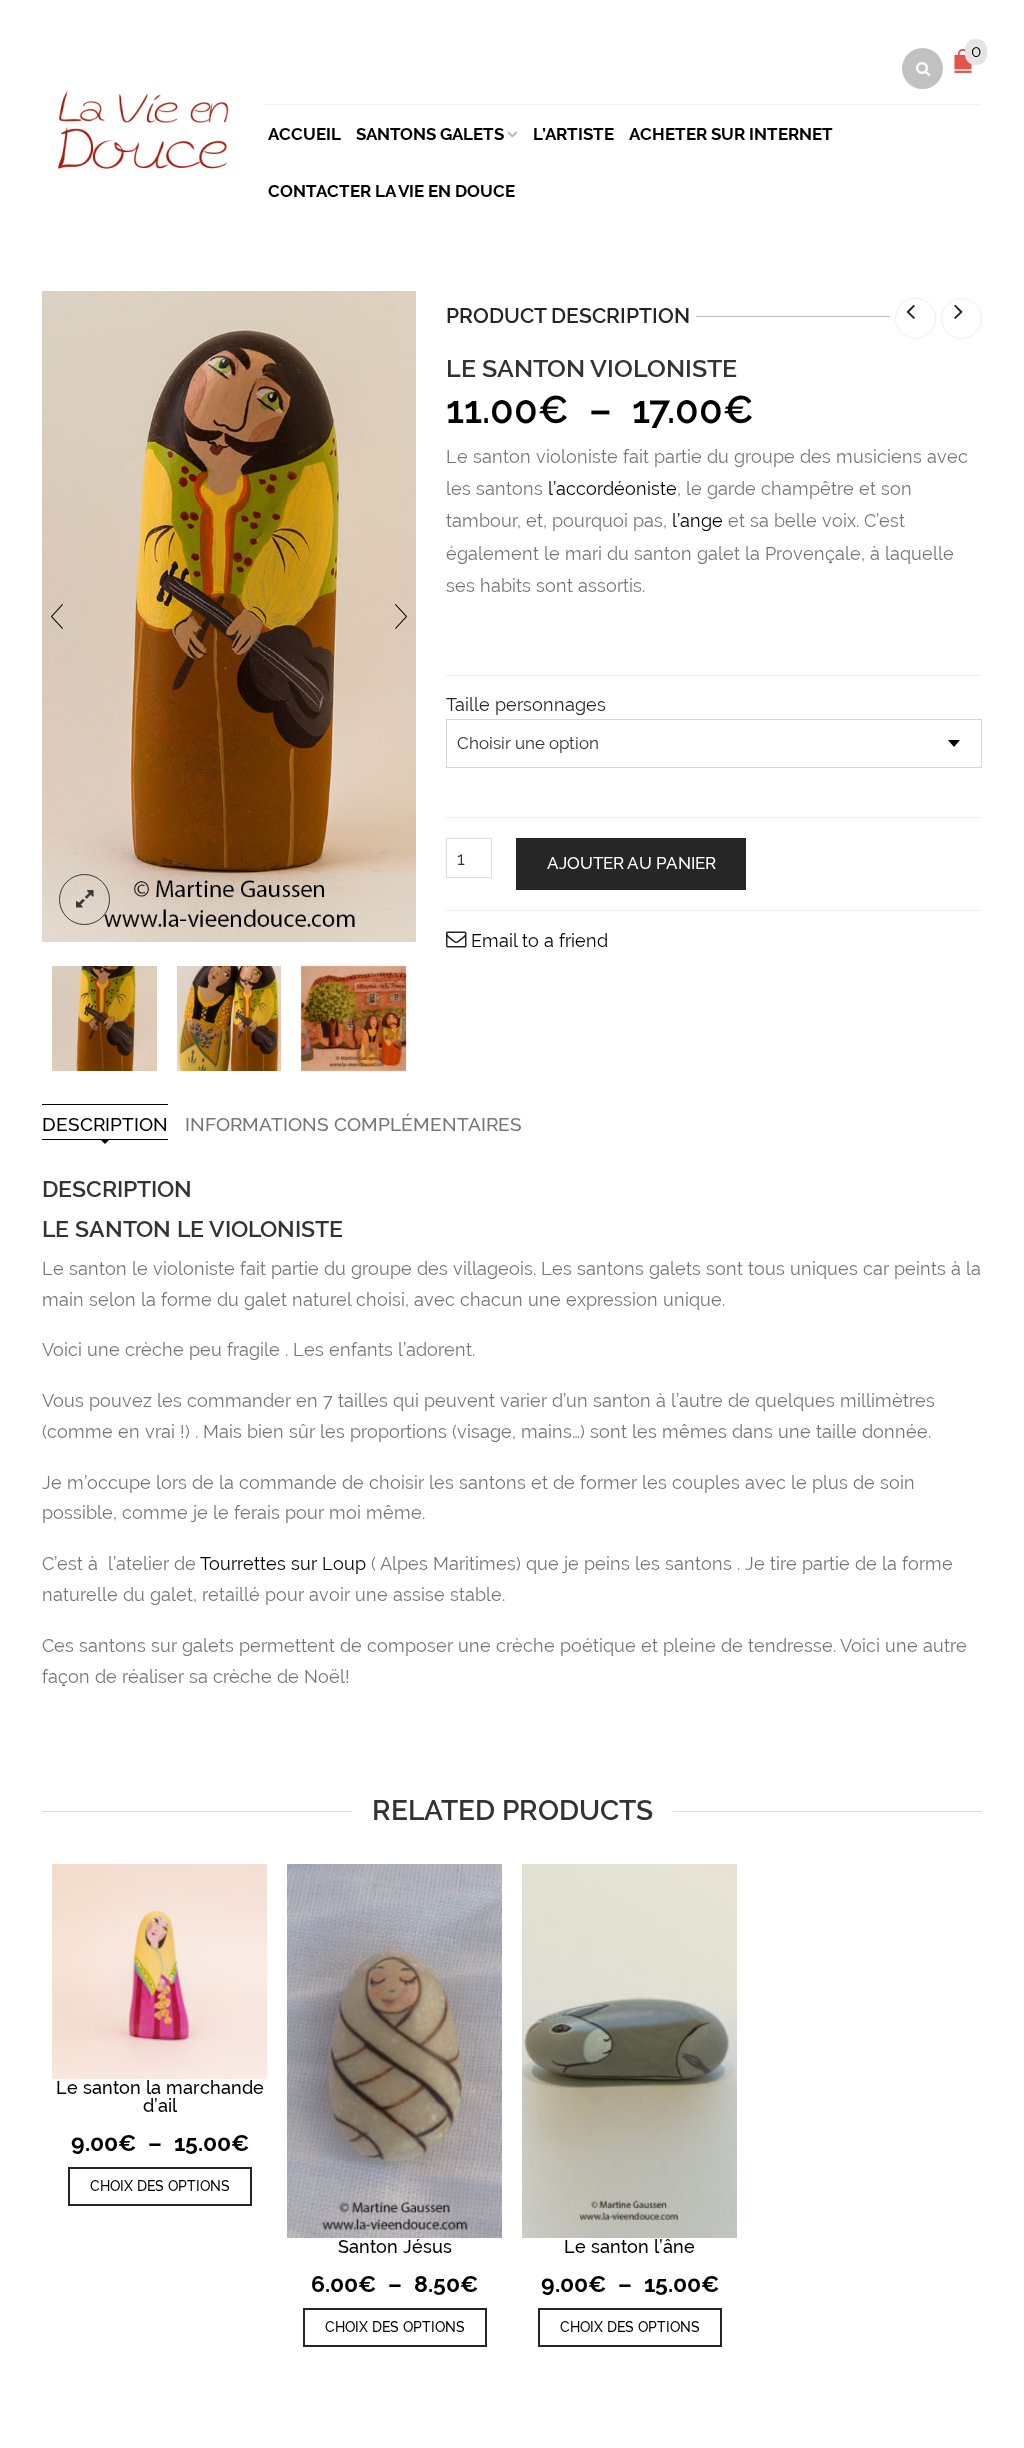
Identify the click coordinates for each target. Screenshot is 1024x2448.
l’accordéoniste (612, 488)
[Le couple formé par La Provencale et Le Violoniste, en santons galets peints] (229, 1018)
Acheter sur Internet (731, 134)
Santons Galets (430, 134)
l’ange (697, 520)
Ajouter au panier (631, 863)
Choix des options (160, 2186)
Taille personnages (526, 705)
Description (105, 1124)
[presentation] (57, 616)
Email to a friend (539, 940)
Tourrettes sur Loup (285, 1563)
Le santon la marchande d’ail (160, 2096)
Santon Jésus (395, 2246)
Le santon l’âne (629, 2246)
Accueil (304, 134)
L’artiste (573, 134)
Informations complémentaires (353, 1124)
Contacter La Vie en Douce (391, 191)
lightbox (84, 899)
